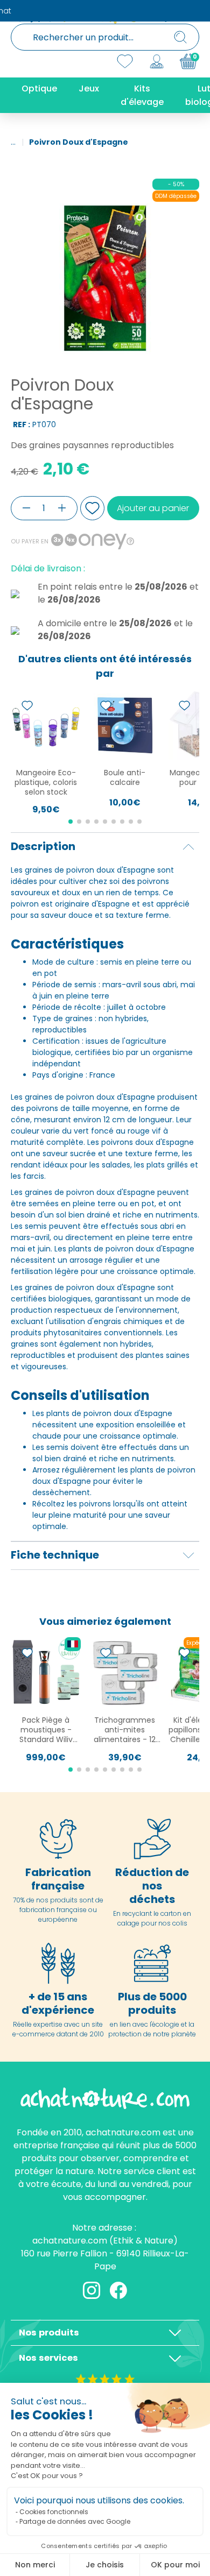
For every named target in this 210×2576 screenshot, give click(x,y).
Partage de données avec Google (75, 2521)
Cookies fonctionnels (54, 2512)
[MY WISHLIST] (125, 61)
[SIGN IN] (157, 61)
